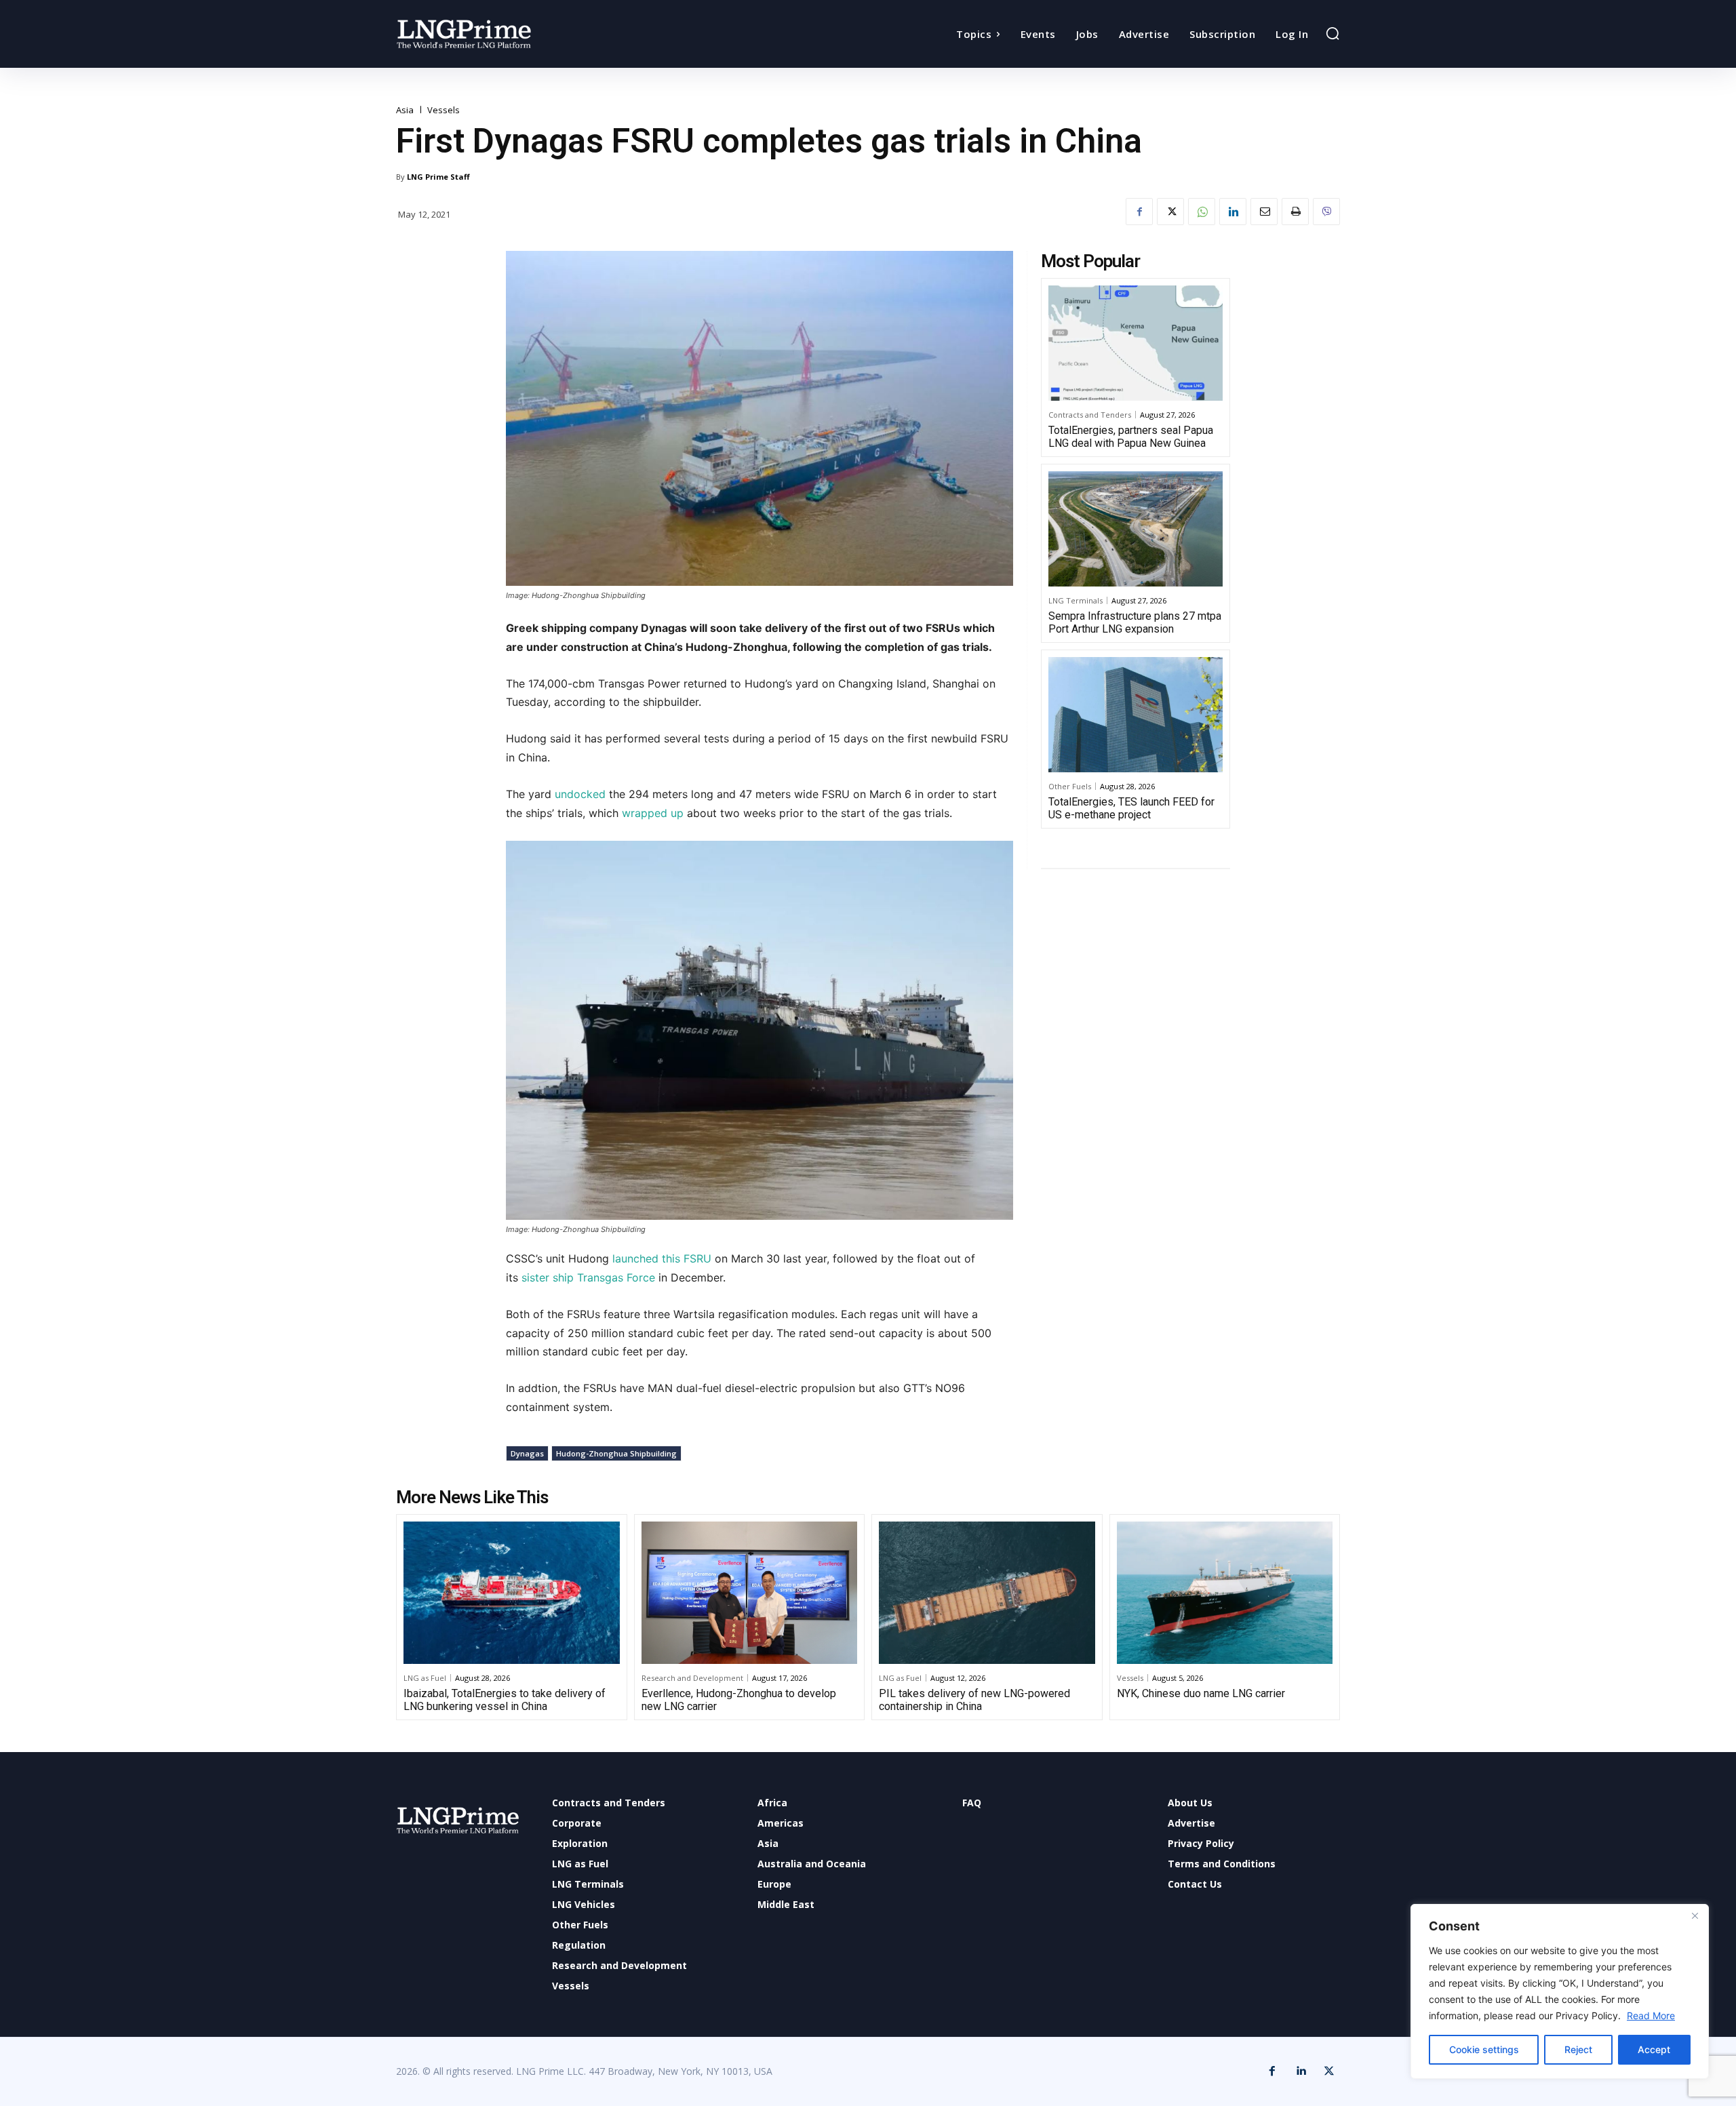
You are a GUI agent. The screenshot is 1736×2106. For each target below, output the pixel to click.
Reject (1578, 2049)
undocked (580, 794)
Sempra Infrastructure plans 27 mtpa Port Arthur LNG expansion (1135, 622)
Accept (1654, 2049)
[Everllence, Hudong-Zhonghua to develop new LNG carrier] (750, 1593)
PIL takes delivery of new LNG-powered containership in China (974, 1700)
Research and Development (692, 1678)
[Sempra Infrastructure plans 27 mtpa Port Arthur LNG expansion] (1136, 529)
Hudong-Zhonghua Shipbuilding (616, 1453)
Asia (405, 110)
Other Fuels (1070, 786)
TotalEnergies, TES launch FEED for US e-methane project (1131, 808)
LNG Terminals (1076, 600)
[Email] (1264, 212)
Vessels (443, 110)
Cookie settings (1484, 2049)
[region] (1560, 1991)
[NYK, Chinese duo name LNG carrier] (1225, 1593)
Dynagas (527, 1453)
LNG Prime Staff (438, 177)
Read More (1651, 2015)
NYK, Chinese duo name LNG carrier (1201, 1693)
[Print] (1295, 212)
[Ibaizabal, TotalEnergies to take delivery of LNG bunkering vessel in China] (512, 1593)
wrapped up (651, 813)
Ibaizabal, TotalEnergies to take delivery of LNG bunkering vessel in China (505, 1700)
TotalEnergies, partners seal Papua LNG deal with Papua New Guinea (1131, 437)
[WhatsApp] (1202, 212)
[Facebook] (1139, 212)
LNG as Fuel (425, 1678)
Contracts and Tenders (1090, 415)
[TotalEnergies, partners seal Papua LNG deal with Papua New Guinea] (1136, 343)
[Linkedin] (1233, 212)
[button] (1333, 33)
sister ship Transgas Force (588, 1277)
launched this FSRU (662, 1258)
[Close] (1695, 1915)
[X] (1170, 212)
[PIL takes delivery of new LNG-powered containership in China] (987, 1593)
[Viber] (1326, 212)
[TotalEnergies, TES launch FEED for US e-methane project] (1136, 715)
